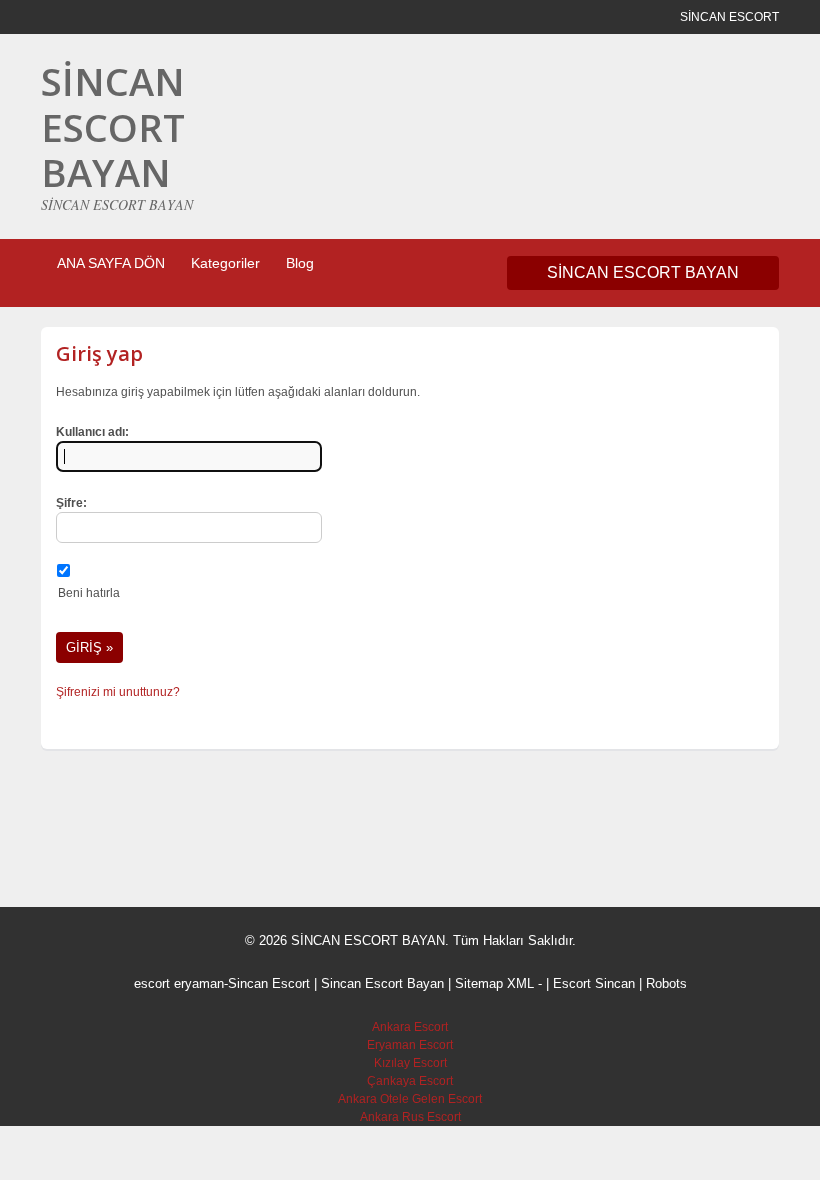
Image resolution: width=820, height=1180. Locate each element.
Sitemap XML (494, 983)
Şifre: (71, 503)
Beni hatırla (89, 593)
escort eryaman (179, 983)
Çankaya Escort (410, 1081)
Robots (666, 983)
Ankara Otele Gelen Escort (410, 1099)
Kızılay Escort (410, 1063)
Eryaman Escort (410, 1045)
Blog (300, 263)
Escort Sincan (594, 983)
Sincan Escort (269, 983)
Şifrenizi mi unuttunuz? (118, 692)
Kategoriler (225, 263)
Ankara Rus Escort (410, 1117)
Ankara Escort (410, 1027)
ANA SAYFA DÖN (111, 263)
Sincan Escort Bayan (382, 983)
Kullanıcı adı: (92, 432)
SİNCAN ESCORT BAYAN (113, 126)
